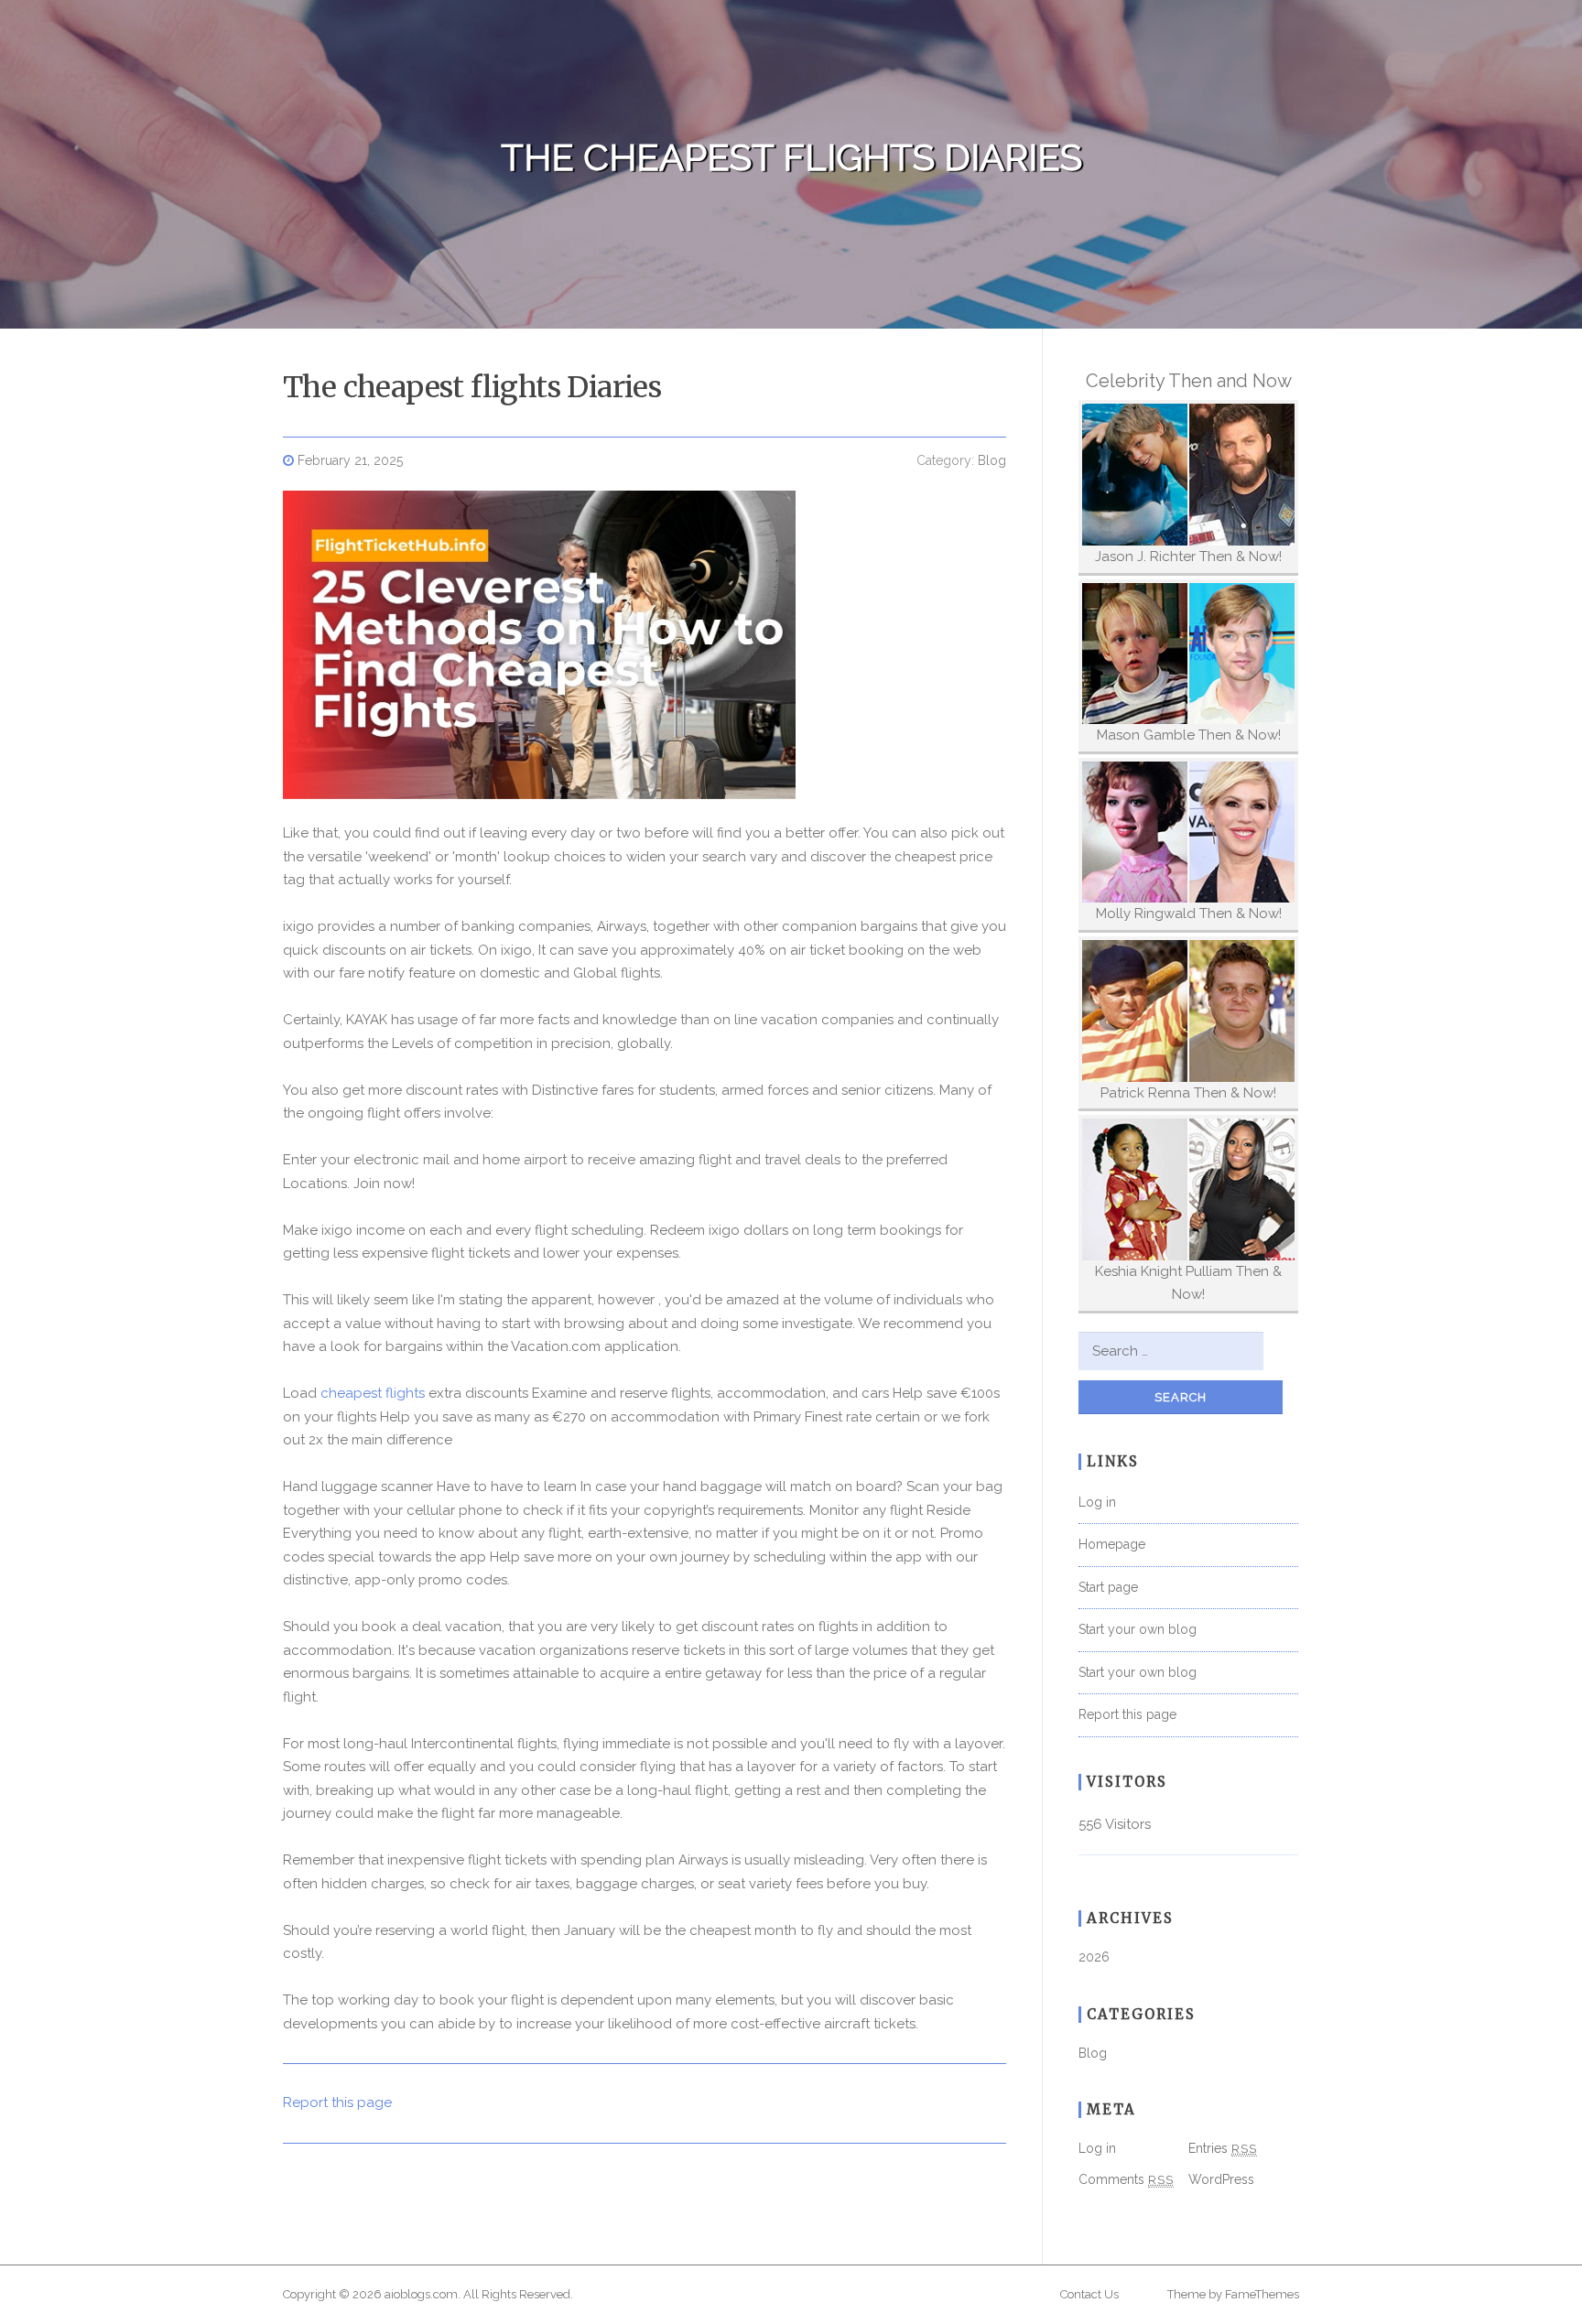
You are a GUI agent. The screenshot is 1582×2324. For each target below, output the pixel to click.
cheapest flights (373, 1393)
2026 (1094, 1957)
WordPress (1221, 2179)
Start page (1108, 1587)
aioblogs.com (421, 2294)
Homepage (1112, 1544)
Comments (1126, 2179)
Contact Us (1089, 2294)
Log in (1097, 1502)
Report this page (337, 2102)
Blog (992, 460)
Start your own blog (1138, 1629)
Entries (1223, 2148)
